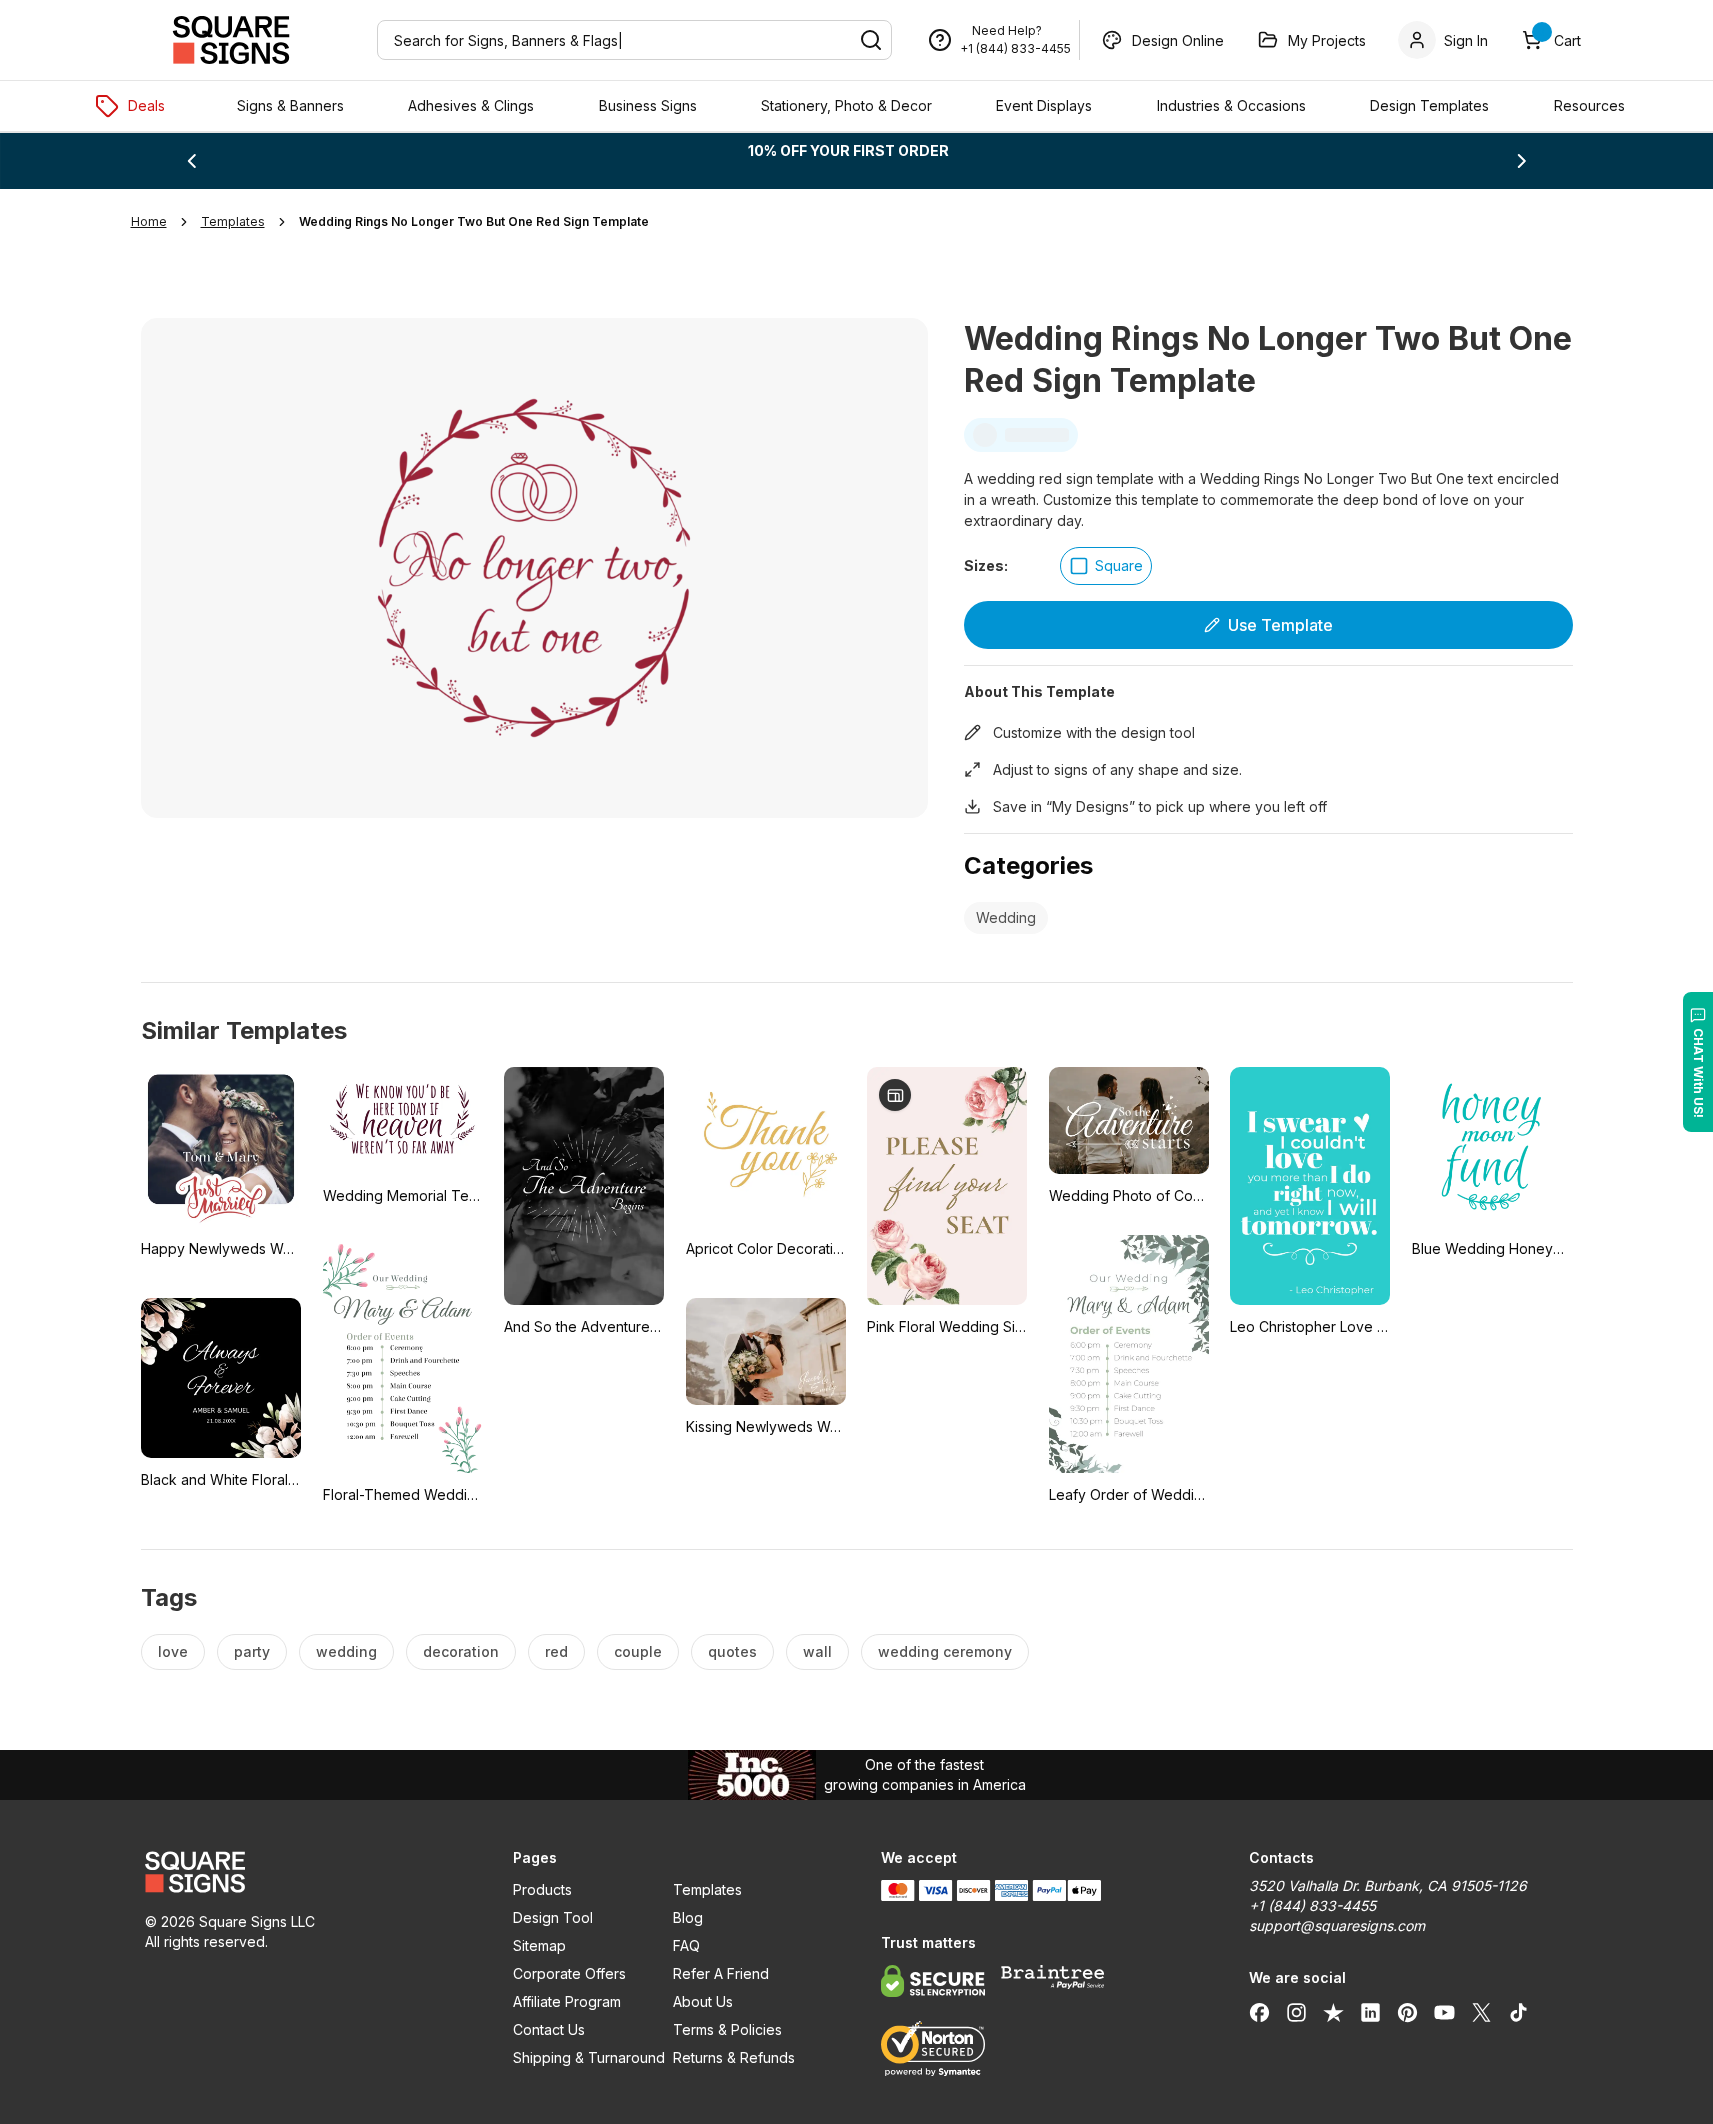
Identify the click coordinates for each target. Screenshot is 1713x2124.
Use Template (1280, 625)
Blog (688, 1917)
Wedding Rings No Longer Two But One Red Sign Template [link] (474, 221)
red (556, 1651)
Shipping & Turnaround (589, 2057)
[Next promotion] (1522, 161)
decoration (461, 1651)
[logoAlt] (305, 1872)
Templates (707, 1889)
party (252, 1651)
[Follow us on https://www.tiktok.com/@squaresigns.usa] (1518, 2012)
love (173, 1651)
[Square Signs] (231, 40)
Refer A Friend (721, 1973)
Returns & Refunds (734, 2057)
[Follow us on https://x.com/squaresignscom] (1481, 2012)
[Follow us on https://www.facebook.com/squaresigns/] (1259, 2012)
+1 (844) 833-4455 (1015, 48)
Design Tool (553, 1917)
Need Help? (1007, 30)
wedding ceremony (945, 1651)
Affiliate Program (567, 2001)
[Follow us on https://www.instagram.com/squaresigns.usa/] (1296, 2012)
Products (542, 1889)
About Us (703, 2001)
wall (817, 1651)
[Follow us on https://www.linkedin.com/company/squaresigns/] (1370, 2012)
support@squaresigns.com (1337, 1925)
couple (638, 1651)
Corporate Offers (569, 1973)
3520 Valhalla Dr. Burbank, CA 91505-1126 (1388, 1885)
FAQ (686, 1945)
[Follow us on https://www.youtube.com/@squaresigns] (1444, 2012)
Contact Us (549, 2029)
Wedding (1006, 917)
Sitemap (539, 1945)
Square (1119, 565)
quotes (732, 1651)
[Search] (871, 40)
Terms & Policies (727, 2029)
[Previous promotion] (191, 161)
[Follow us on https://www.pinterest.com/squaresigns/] (1407, 2012)
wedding (346, 1651)
